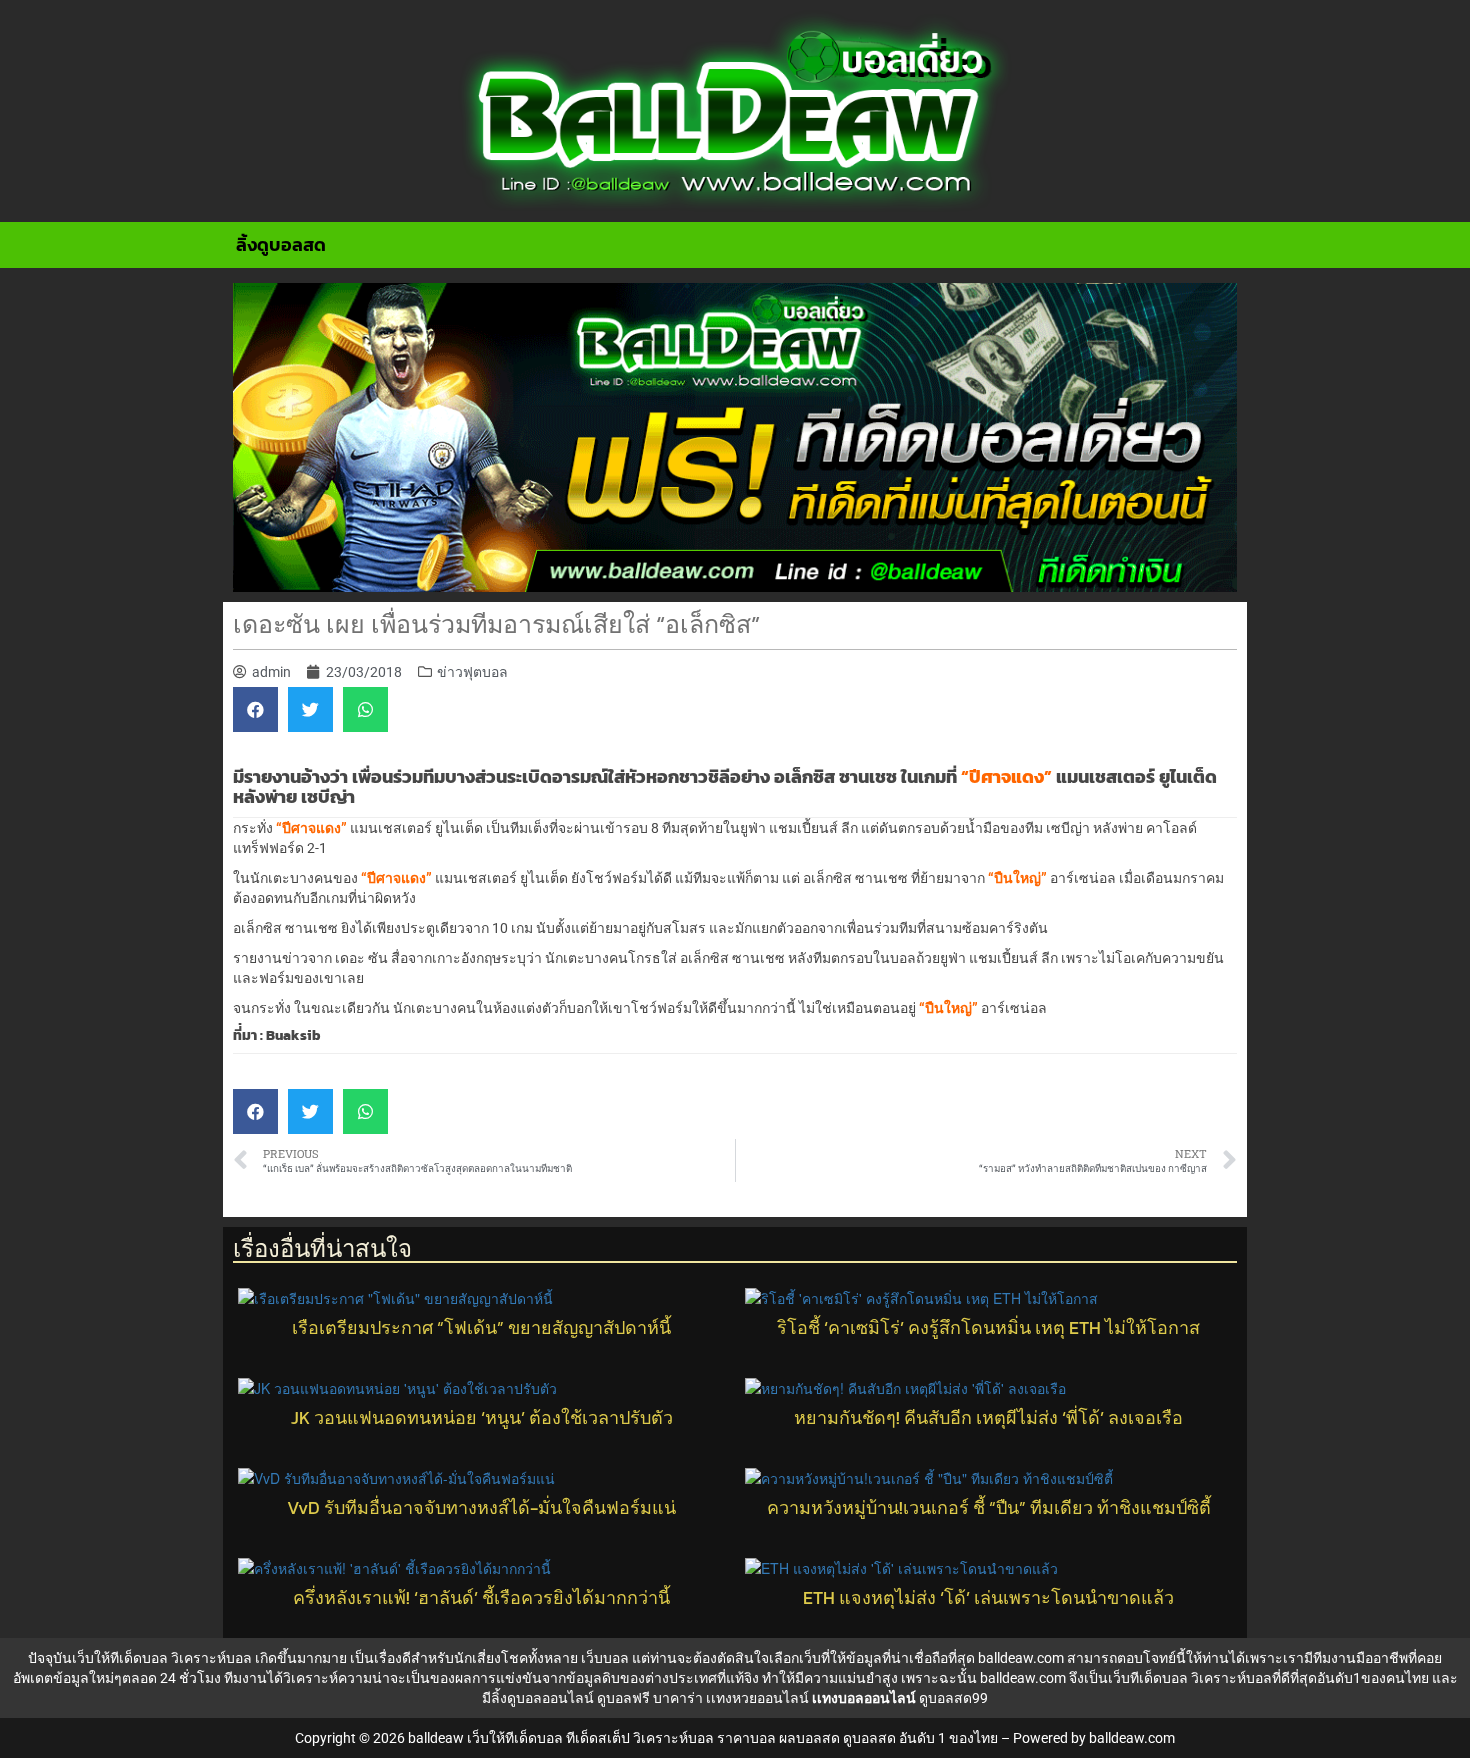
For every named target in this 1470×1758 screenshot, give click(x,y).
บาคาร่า (678, 1698)
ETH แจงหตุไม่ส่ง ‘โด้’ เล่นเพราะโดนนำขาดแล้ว (988, 1598)
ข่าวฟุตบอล (472, 672)
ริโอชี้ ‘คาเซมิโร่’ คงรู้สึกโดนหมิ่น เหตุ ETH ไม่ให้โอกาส (988, 1328)
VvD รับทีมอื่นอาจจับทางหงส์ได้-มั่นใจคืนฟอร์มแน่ (481, 1508)
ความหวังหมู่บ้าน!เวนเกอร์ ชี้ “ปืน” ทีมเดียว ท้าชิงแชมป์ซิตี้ (989, 1508)
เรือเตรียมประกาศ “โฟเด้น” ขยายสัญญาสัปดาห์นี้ (481, 1328)
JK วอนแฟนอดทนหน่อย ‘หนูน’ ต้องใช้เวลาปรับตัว (482, 1418)
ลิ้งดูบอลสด (281, 244)
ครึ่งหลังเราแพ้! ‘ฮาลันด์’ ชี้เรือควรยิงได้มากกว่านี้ (481, 1598)
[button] (255, 709)
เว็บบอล (605, 1658)
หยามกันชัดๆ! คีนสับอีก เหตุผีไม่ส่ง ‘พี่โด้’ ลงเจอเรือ (988, 1418)
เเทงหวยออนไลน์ (757, 1698)
